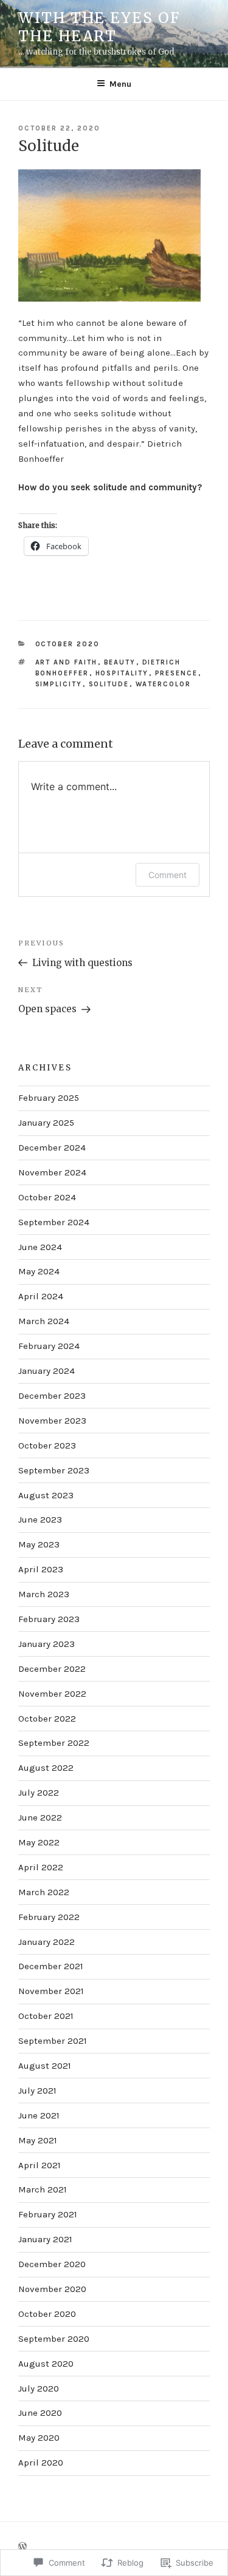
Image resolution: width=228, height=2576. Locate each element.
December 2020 (52, 2264)
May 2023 (39, 1544)
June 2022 (40, 1817)
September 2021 (53, 2041)
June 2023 (40, 1520)
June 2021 (39, 2115)
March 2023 (44, 1594)
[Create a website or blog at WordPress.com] (22, 2547)
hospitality (122, 673)
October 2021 (46, 2016)
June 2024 (40, 1247)
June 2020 (40, 2413)
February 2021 (48, 2214)
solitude (109, 684)
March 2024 (44, 1321)
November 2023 (52, 1421)
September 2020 (54, 2339)
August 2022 (46, 1768)
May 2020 (39, 2438)
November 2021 (51, 1991)
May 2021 (38, 2140)
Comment (168, 875)
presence (177, 673)
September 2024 (54, 1222)
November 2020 (52, 2289)
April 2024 (41, 1296)
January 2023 (47, 1644)
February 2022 (49, 1917)
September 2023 (54, 1470)
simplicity (59, 684)
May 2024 (39, 1271)
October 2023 (47, 1445)
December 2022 (52, 1669)
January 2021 (45, 2239)
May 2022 (39, 1842)
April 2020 (41, 2463)
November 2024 (52, 1172)
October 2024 (47, 1197)
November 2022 (52, 1694)
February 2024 (49, 1346)
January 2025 (46, 1123)
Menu (120, 84)
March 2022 (44, 1892)
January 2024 (47, 1371)
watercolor (164, 684)
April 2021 (40, 2165)
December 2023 (52, 1396)
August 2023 (46, 1495)
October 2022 (47, 1719)
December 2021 (51, 1966)
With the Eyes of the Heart (99, 27)
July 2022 (39, 1793)
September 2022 (54, 1743)
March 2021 (43, 2189)
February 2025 (49, 1098)
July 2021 (37, 2091)
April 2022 (41, 1867)
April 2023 (41, 1569)
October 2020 (68, 644)
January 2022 (47, 1942)
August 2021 (45, 2066)
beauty (120, 662)
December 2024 (52, 1148)
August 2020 (46, 2364)
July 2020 (39, 2388)
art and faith (67, 662)
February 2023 (49, 1619)
